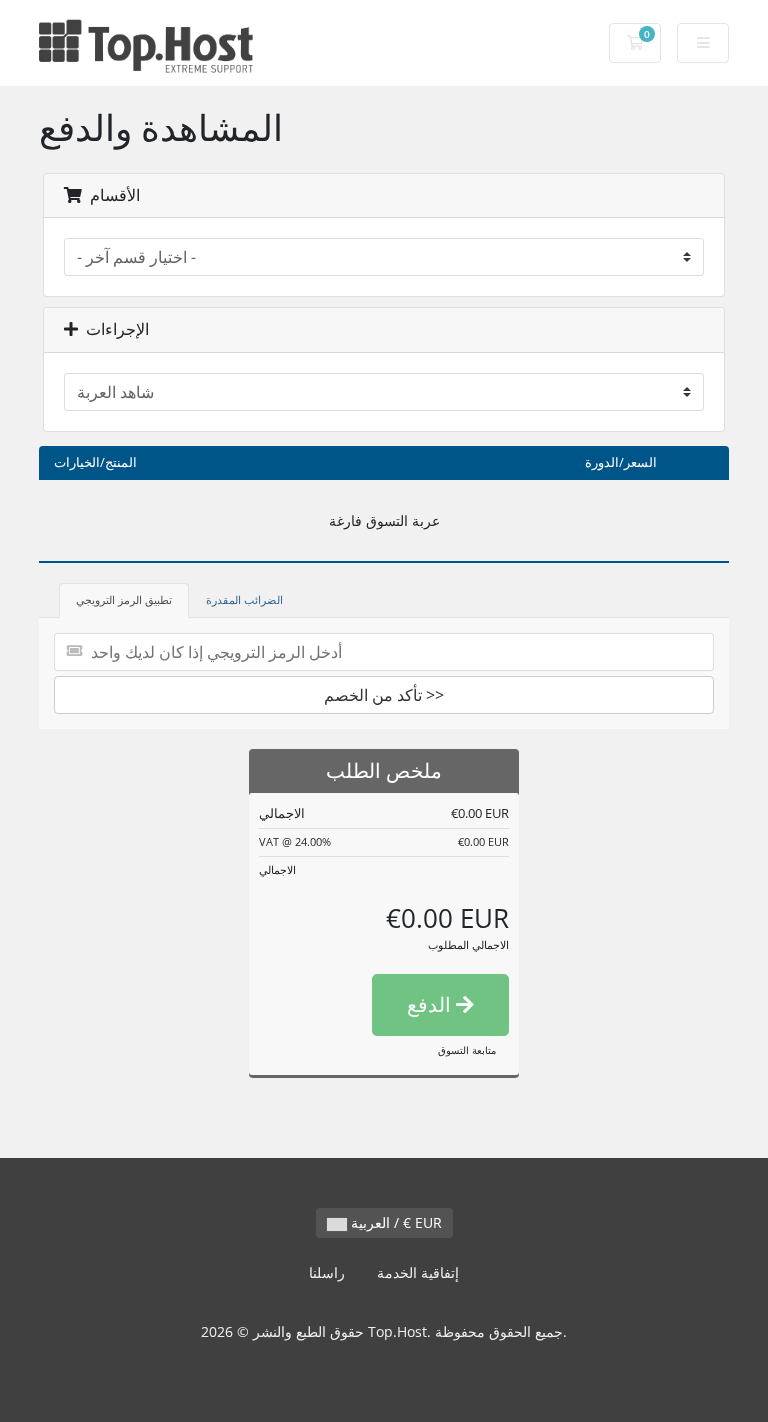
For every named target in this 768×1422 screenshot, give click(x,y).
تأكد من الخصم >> (384, 695)
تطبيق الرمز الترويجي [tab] (124, 599)
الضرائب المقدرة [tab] (244, 599)
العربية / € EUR (394, 1222)
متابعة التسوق (467, 1050)
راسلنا (327, 1272)
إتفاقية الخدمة (418, 1272)
